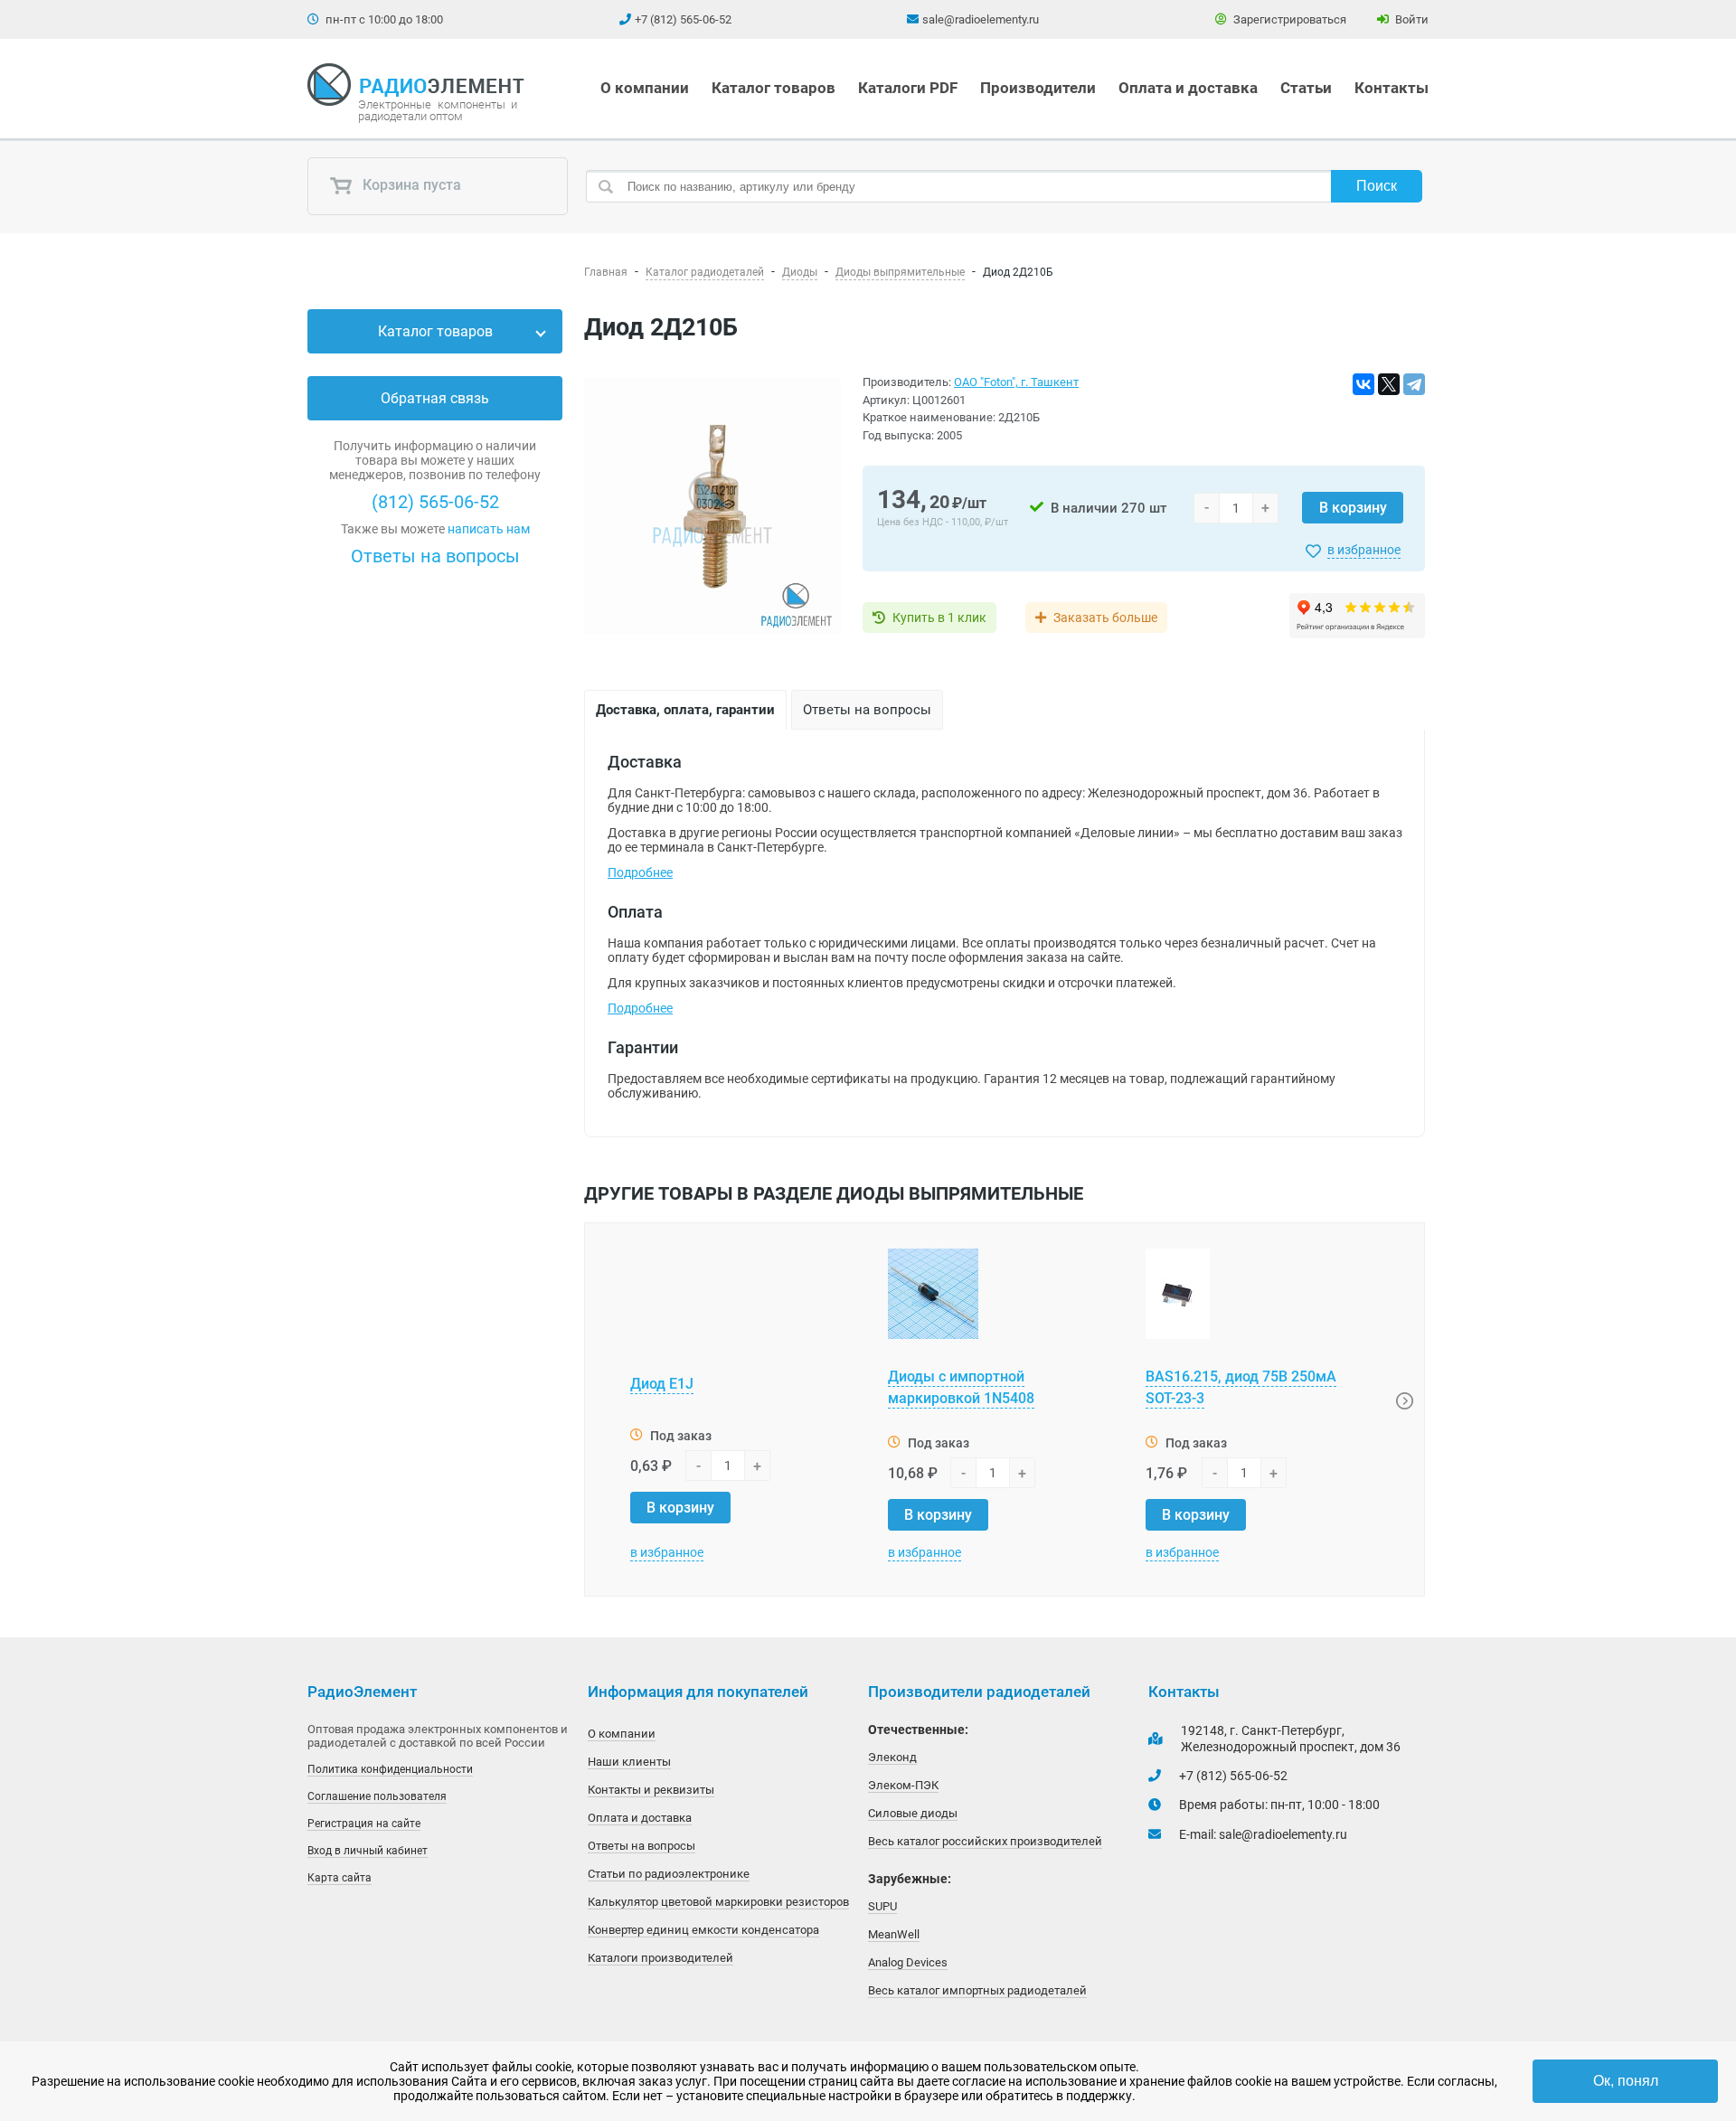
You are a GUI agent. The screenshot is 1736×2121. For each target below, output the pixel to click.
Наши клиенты (629, 1762)
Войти (1410, 19)
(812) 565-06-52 (435, 502)
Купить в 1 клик (939, 617)
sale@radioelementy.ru (981, 19)
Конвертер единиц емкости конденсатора (703, 1930)
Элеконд (892, 1757)
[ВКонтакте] (1363, 384)
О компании (645, 88)
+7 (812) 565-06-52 (683, 19)
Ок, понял (1626, 2081)
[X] (1389, 384)
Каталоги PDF (908, 88)
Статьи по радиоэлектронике (669, 1874)
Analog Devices (908, 1962)
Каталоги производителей (660, 1958)
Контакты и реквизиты (651, 1790)
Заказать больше (1105, 617)
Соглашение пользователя (377, 1796)
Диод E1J (662, 1384)
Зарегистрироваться (1288, 19)
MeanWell (894, 1934)
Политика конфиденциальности (390, 1769)
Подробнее (640, 872)
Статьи (1306, 88)
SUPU (882, 1906)
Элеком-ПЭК (903, 1785)
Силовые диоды (913, 1813)
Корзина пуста (410, 186)
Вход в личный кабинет (368, 1851)
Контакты (1392, 88)
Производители (1038, 88)
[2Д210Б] (712, 508)
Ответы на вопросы (435, 556)
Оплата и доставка (1188, 88)
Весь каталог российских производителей (985, 1841)
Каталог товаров (774, 88)
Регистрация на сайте (364, 1824)
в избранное (1364, 550)
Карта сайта (340, 1878)
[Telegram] (1414, 384)
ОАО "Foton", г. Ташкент (1016, 382)
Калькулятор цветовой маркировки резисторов (718, 1902)
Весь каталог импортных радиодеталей (977, 1990)
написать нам (489, 529)
